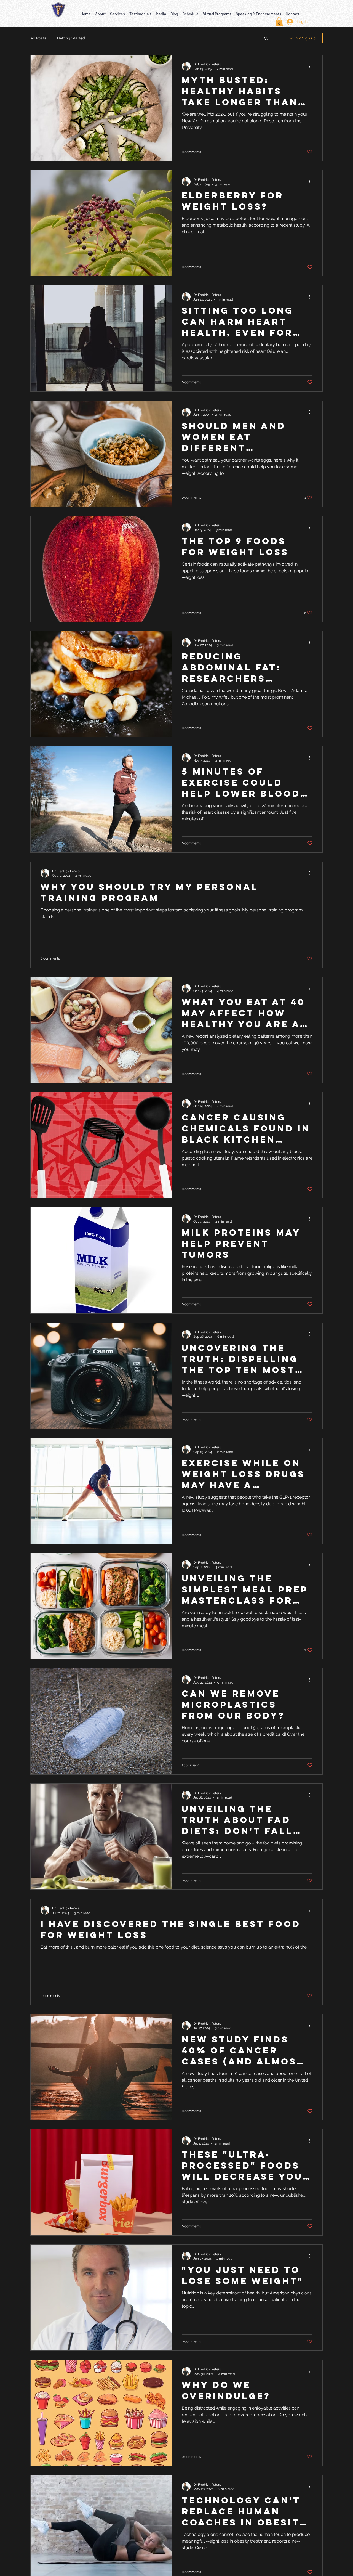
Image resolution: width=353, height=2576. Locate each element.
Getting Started (71, 38)
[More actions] (312, 66)
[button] (100, 11)
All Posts (38, 38)
